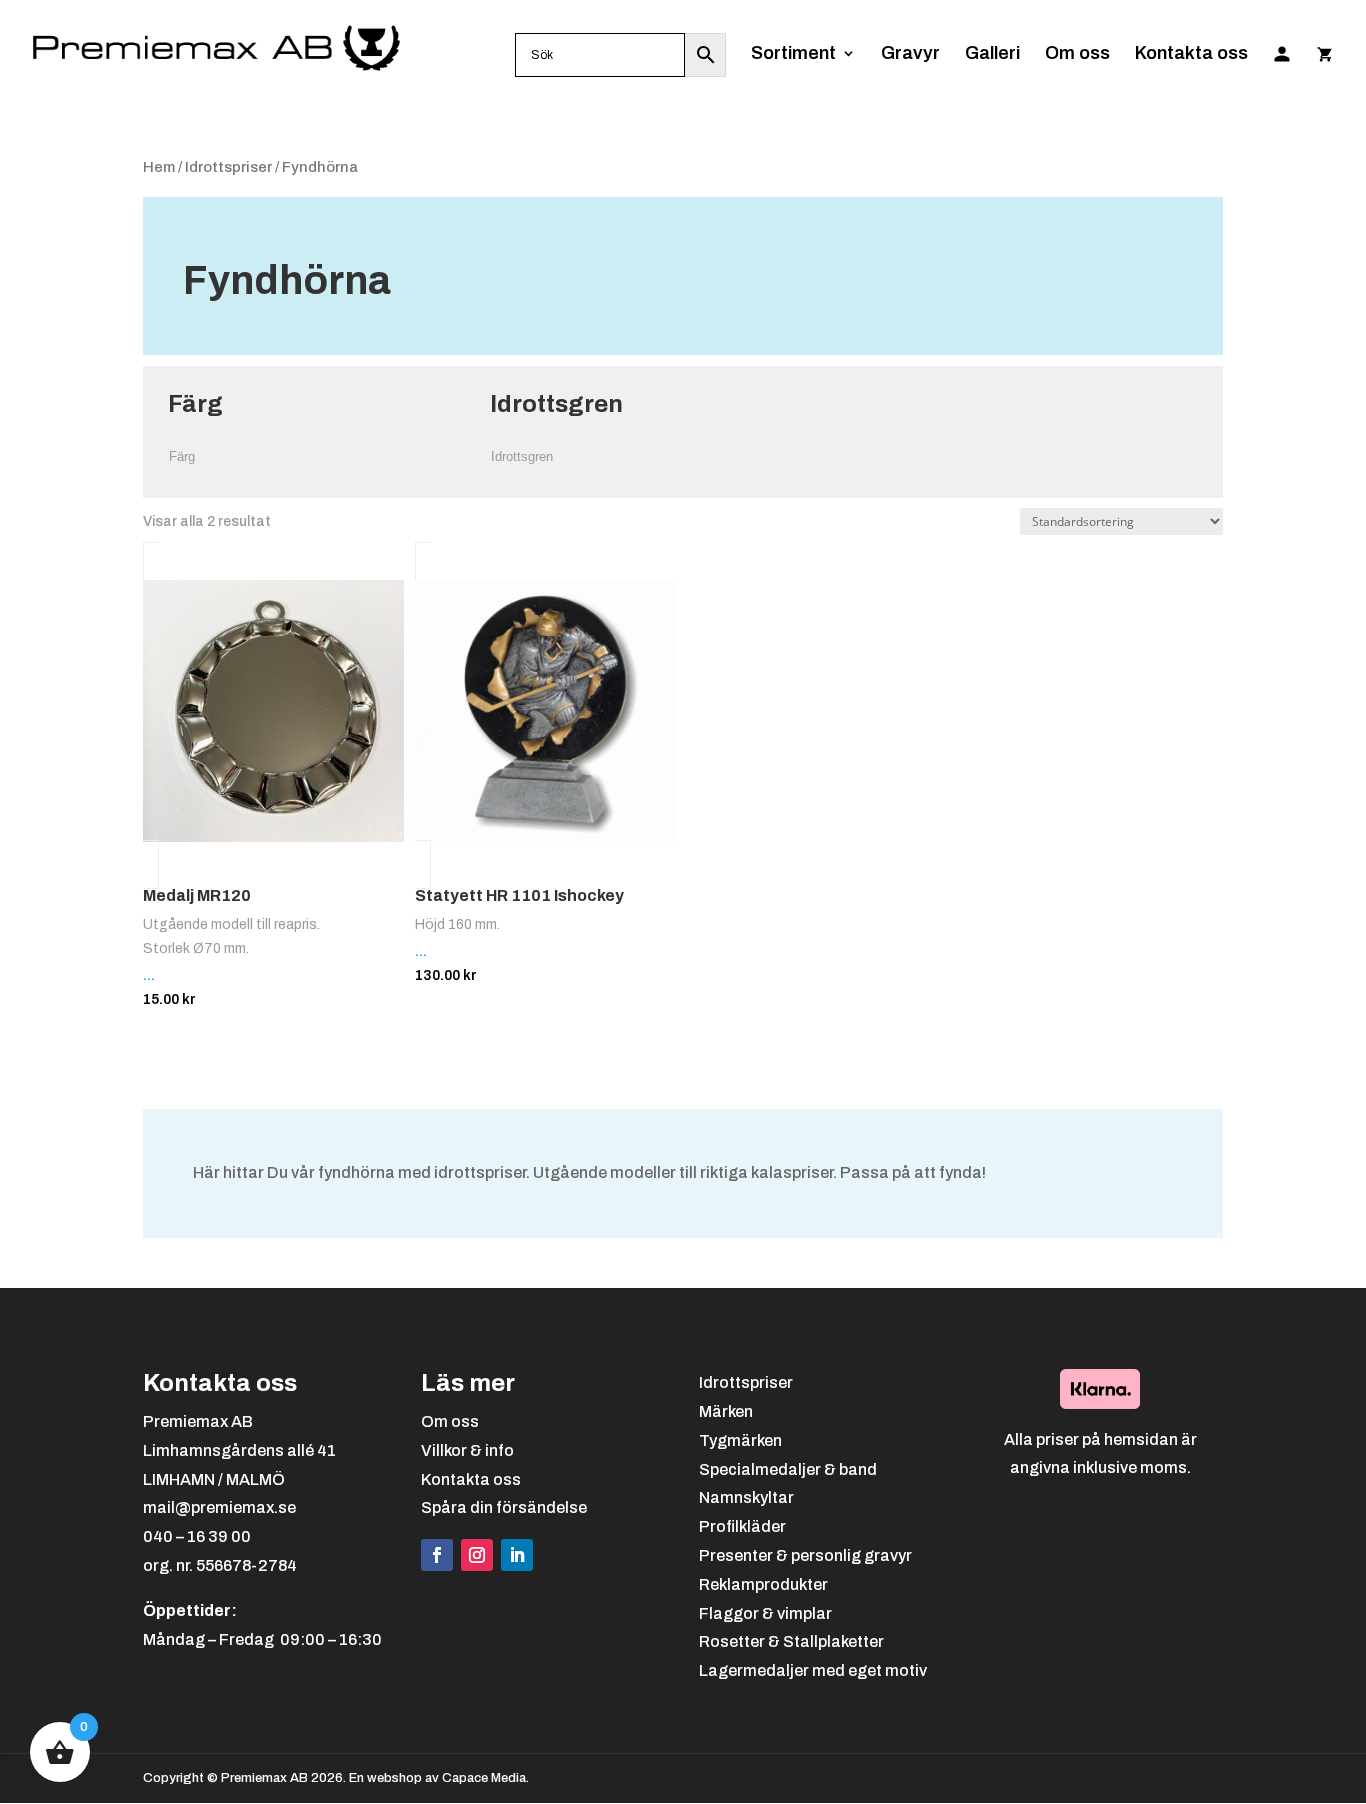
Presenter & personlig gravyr (805, 1555)
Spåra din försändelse (504, 1507)
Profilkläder (742, 1526)
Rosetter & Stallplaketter (791, 1641)
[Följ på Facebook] (437, 1555)
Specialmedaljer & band (788, 1469)
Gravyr (910, 54)
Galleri (992, 54)
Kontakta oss (1191, 54)
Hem (159, 167)
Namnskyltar (746, 1497)
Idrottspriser (228, 167)
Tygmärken (740, 1440)
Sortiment (793, 54)
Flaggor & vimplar (765, 1613)
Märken (726, 1411)
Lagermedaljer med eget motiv (813, 1670)
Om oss (1077, 54)
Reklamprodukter (763, 1584)
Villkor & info (467, 1450)
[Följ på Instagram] (477, 1555)
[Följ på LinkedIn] (517, 1555)
